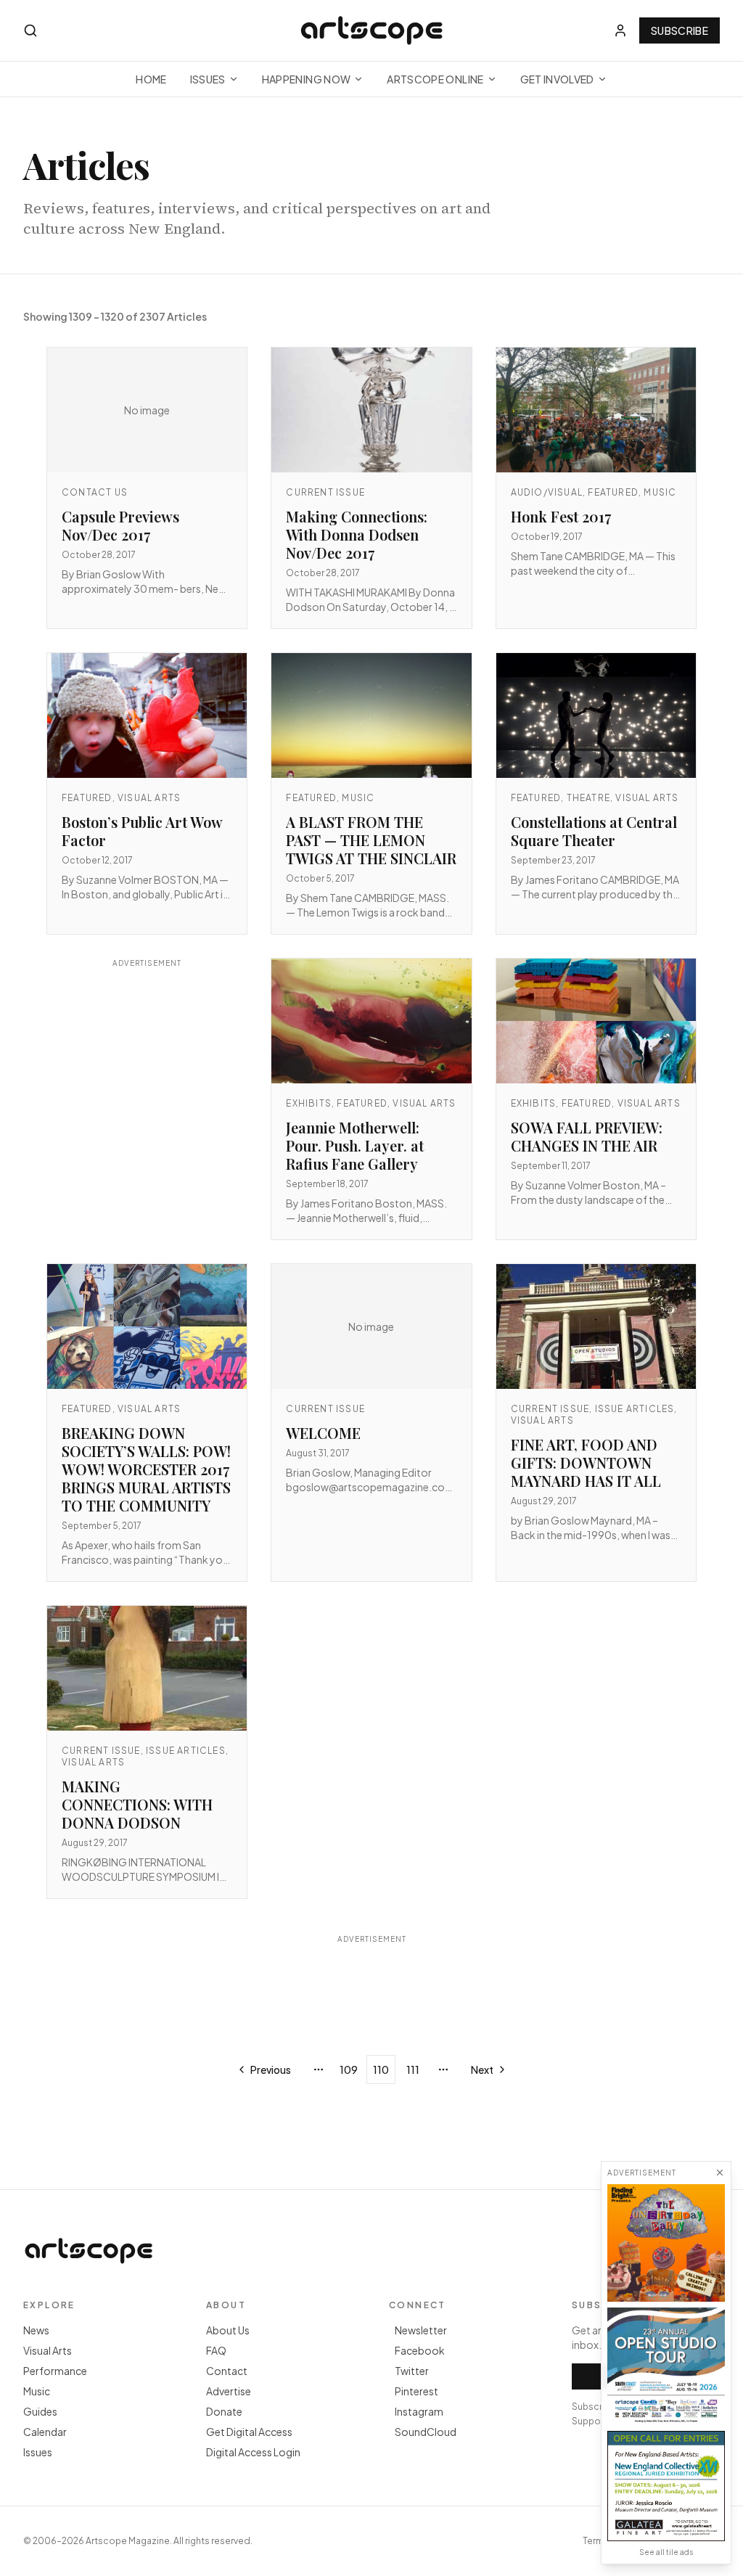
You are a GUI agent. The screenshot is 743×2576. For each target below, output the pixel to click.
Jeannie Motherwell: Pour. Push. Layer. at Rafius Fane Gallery (355, 1145)
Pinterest (416, 2391)
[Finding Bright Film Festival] (666, 2243)
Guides (40, 2411)
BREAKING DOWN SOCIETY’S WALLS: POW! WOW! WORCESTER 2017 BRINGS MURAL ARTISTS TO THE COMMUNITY (146, 1469)
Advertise (229, 2391)
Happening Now (307, 79)
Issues (208, 79)
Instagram (419, 2411)
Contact (227, 2371)
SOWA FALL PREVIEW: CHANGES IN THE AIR (587, 1136)
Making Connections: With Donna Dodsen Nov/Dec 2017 (357, 534)
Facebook (420, 2350)
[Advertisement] (147, 1096)
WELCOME (323, 1433)
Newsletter (421, 2330)
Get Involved (557, 79)
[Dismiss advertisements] (720, 2173)
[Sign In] (620, 30)
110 (381, 2070)
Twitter (412, 2371)
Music (37, 2391)
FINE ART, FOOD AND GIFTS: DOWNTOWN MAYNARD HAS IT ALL (586, 1463)
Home (151, 79)
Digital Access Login (253, 2452)
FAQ (216, 2350)
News (36, 2330)
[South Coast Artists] (666, 2366)
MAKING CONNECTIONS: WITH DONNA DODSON (137, 1804)
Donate (224, 2411)
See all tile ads (666, 2552)
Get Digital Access (249, 2432)
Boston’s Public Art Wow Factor (142, 831)
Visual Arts (48, 2350)
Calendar (45, 2432)
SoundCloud (426, 2432)
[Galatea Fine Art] (666, 2486)
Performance (55, 2371)
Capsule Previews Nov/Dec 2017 (120, 525)
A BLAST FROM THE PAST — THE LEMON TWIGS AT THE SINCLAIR (371, 840)
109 (349, 2070)
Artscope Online (435, 79)
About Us (228, 2330)
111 (413, 2070)
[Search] (30, 30)
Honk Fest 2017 (561, 516)
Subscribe (680, 30)
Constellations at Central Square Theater (594, 831)
